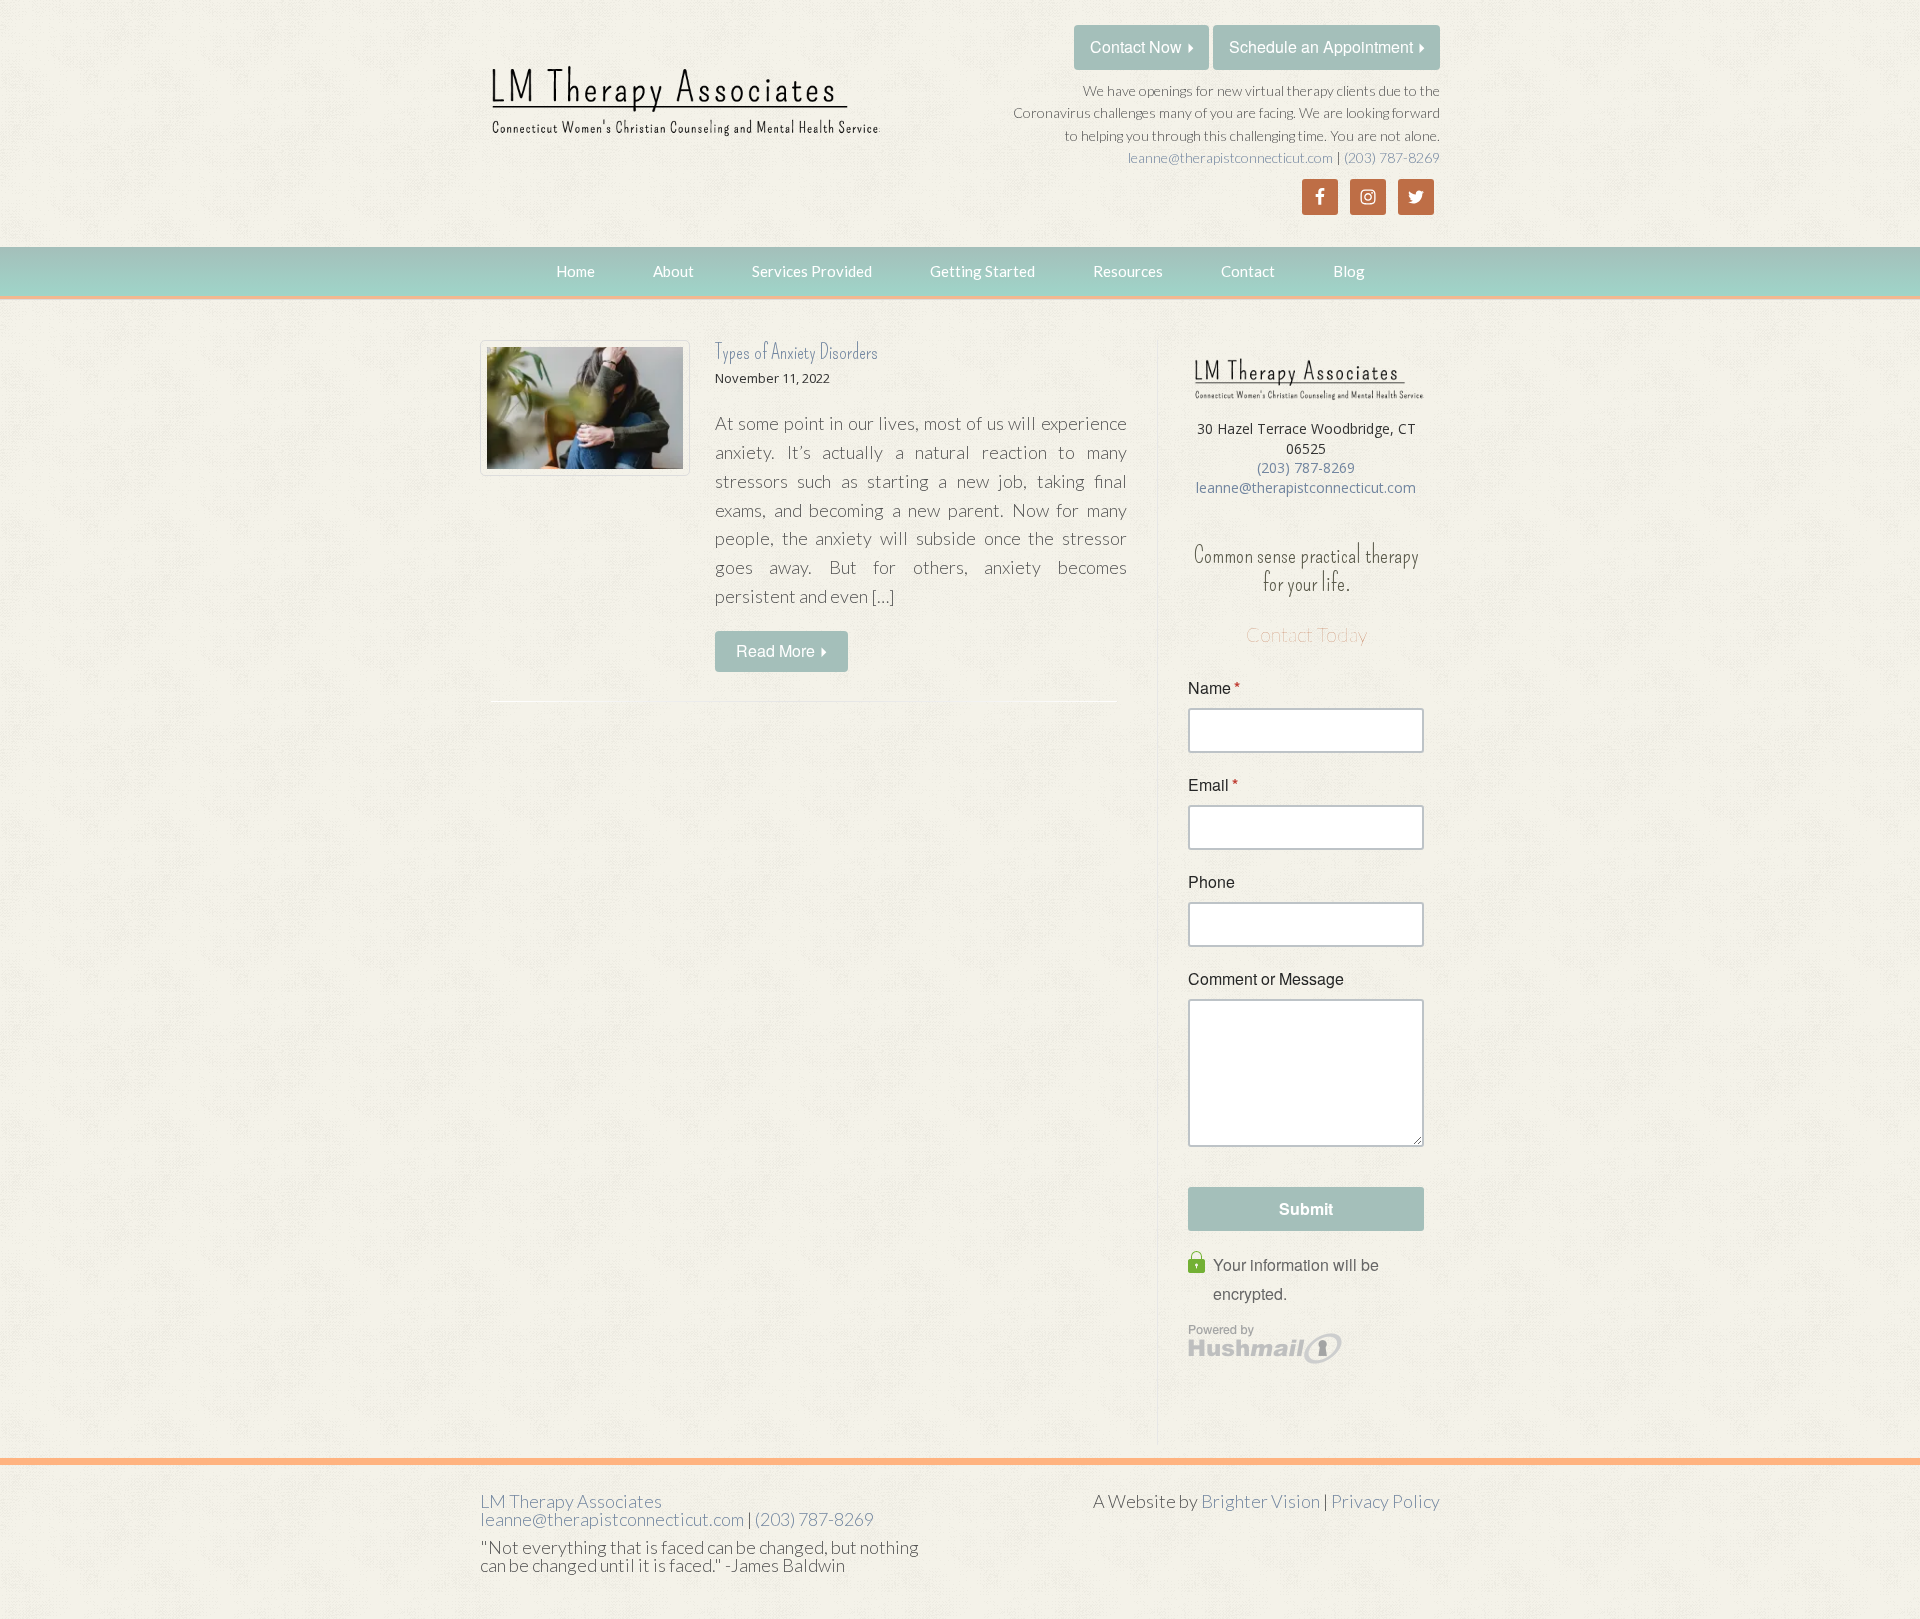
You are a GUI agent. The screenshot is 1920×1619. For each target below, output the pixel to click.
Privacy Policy (1385, 1501)
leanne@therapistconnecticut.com (1230, 157)
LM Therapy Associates (571, 1501)
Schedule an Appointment (1321, 46)
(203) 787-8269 (1392, 157)
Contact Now (1136, 46)
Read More (775, 650)
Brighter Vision (1260, 1501)
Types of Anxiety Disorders (796, 352)
